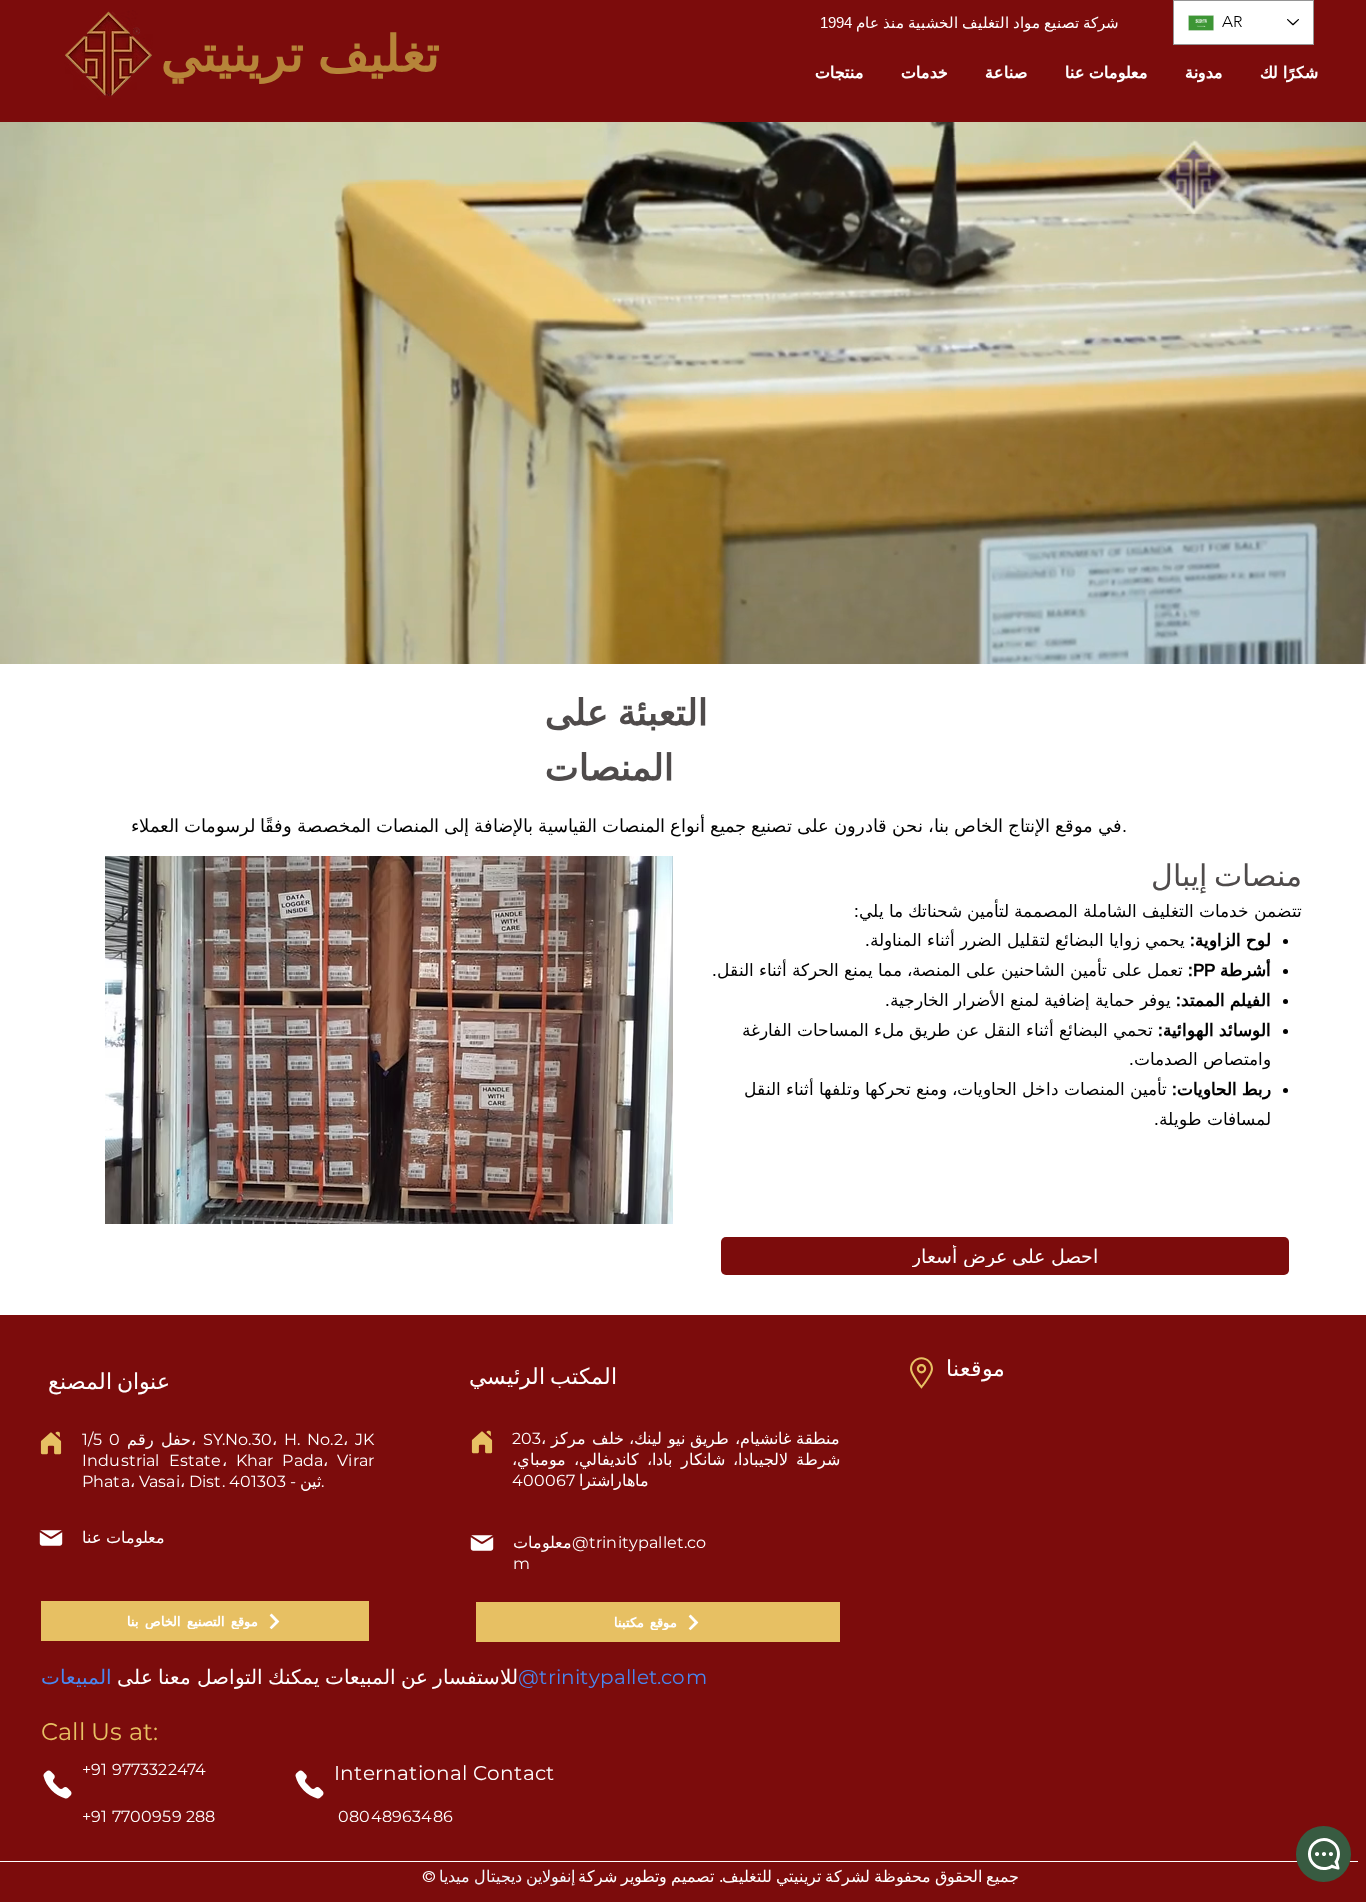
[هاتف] (57, 1785)
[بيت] (51, 1443)
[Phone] (309, 1785)
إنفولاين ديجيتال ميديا (507, 1876)
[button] (840, 72)
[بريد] (51, 1538)
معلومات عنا (123, 1537)
